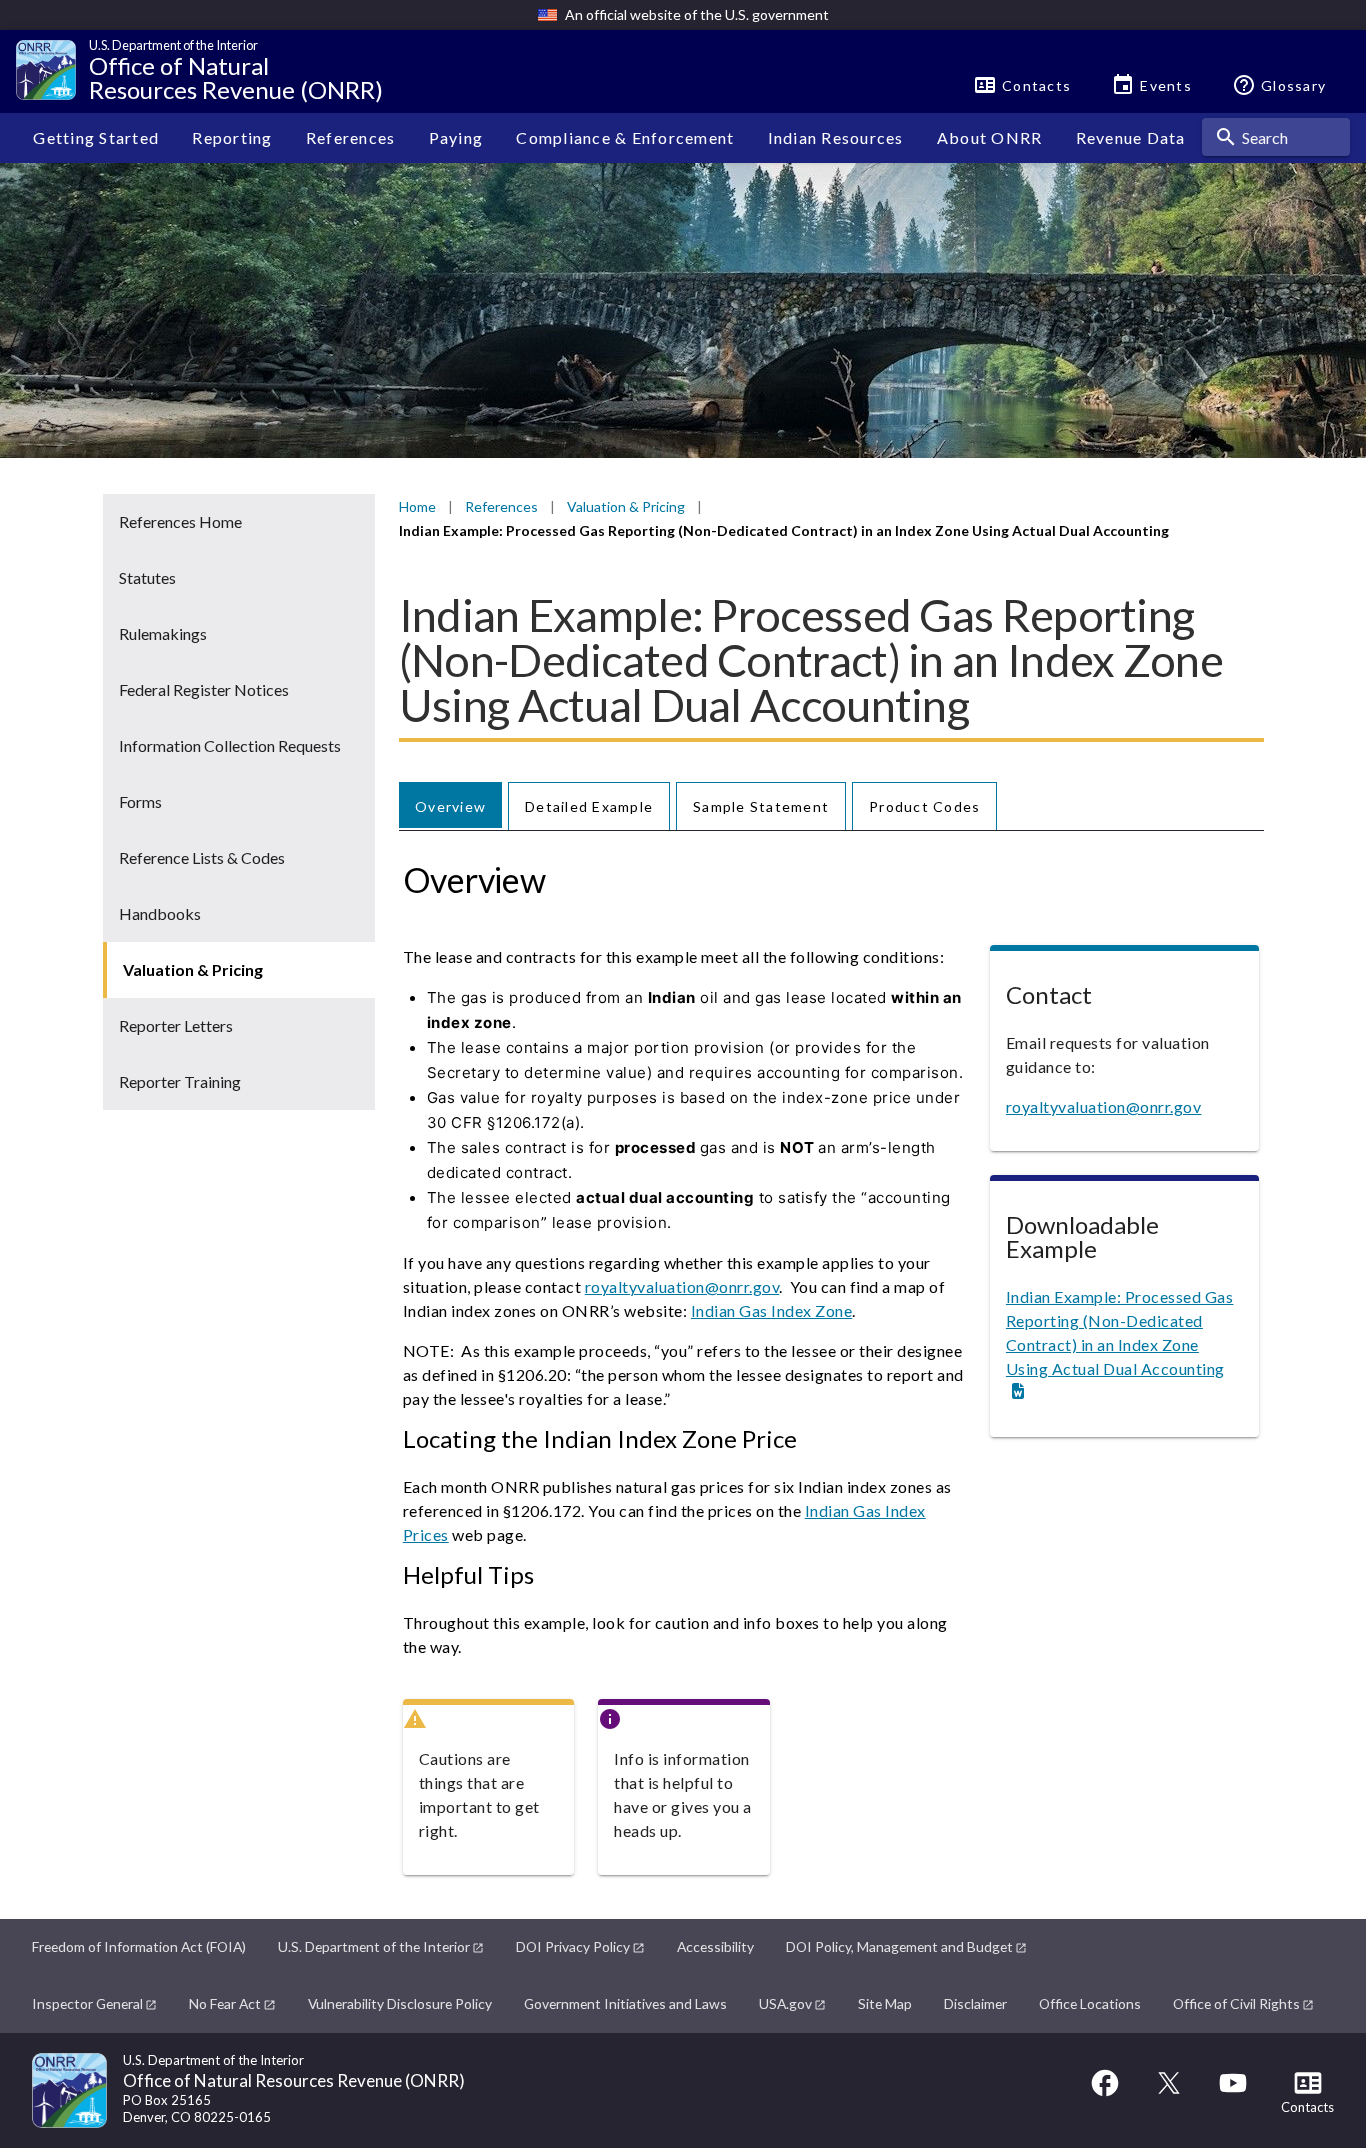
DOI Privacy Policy (573, 1946)
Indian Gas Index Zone (772, 1310)
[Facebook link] (1105, 2092)
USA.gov (785, 2003)
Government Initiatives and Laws (625, 2003)
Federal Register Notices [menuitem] (204, 689)
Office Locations (1090, 2003)
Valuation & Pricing (626, 506)
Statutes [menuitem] (147, 577)
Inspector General (87, 2003)
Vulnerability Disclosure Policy (400, 2003)
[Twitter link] (1169, 2092)
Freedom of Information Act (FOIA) (139, 1946)
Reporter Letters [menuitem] (176, 1025)
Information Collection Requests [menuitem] (230, 745)
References (501, 506)
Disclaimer (975, 2003)
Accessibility (715, 1946)
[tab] (450, 806)
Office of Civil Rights (1236, 2003)
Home (417, 506)
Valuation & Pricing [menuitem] (193, 969)
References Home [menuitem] (180, 521)
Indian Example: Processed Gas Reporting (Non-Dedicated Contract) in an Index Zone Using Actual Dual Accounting (1120, 1332)
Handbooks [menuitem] (160, 913)
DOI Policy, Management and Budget (899, 1946)
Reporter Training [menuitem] (180, 1081)
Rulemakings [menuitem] (163, 633)
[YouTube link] (1233, 2092)
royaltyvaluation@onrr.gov (682, 1286)
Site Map (885, 2003)
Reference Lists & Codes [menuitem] (202, 857)
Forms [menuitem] (140, 801)
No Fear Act (225, 2003)
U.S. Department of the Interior (374, 1946)
